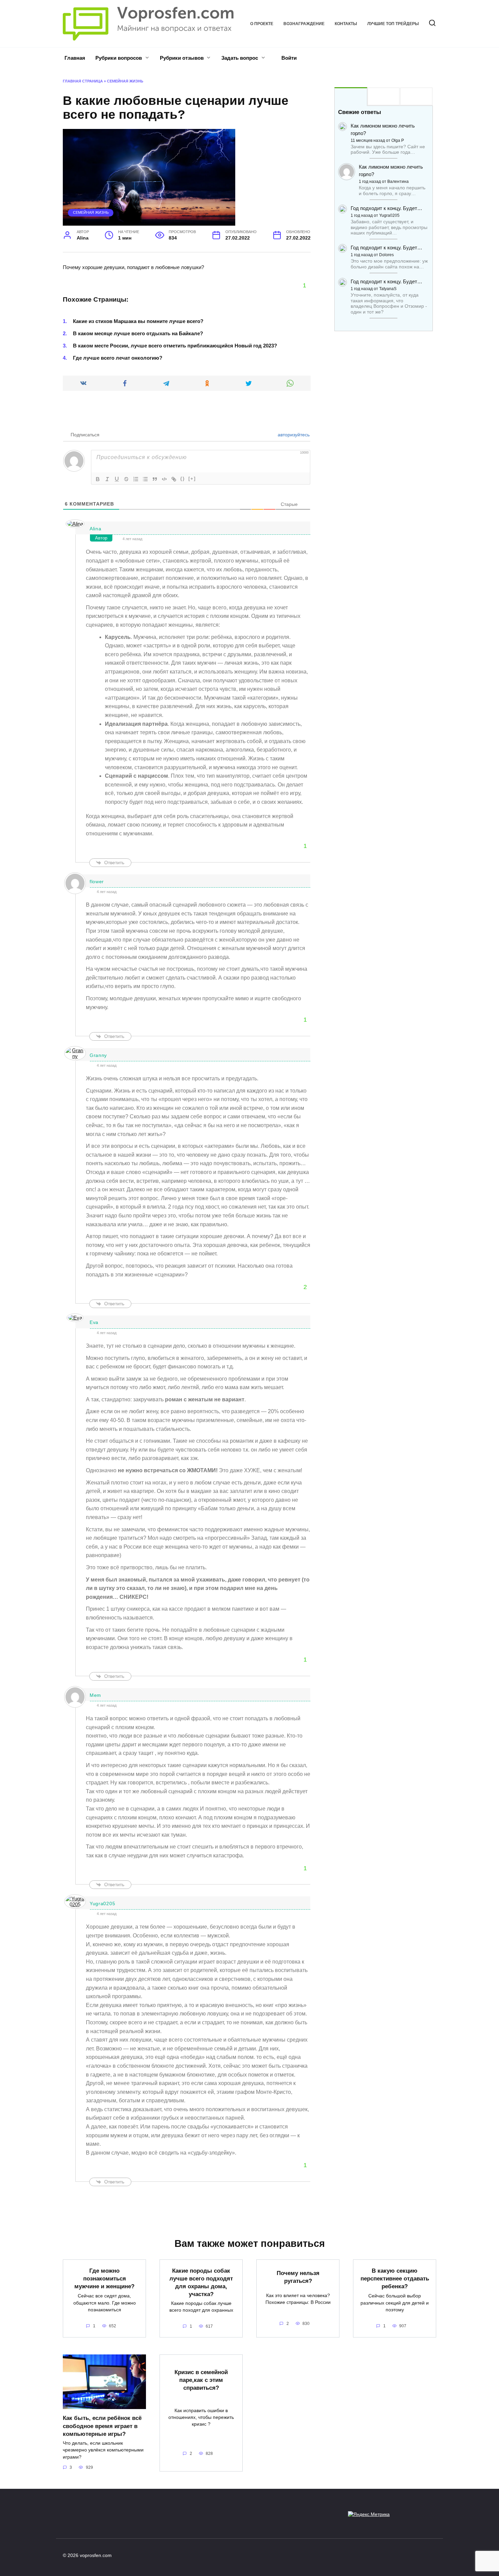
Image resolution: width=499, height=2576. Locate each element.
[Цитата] (155, 479)
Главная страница (83, 81)
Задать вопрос (240, 58)
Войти (288, 58)
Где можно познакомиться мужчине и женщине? (104, 2278)
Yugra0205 (102, 1903)
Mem (95, 1695)
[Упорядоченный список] (136, 479)
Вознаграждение (304, 24)
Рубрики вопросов (119, 58)
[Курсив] (107, 479)
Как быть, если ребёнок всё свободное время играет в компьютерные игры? (102, 2426)
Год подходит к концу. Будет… (386, 208)
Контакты (346, 24)
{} (183, 479)
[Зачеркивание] (126, 479)
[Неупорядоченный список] (145, 479)
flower (97, 882)
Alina (96, 529)
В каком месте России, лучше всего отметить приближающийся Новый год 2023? (175, 346)
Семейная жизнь (125, 81)
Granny (98, 1055)
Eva (94, 1322)
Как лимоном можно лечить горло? (383, 129)
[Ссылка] (174, 479)
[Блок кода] (164, 479)
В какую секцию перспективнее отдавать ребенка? (395, 2278)
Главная (75, 58)
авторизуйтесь (293, 435)
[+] (192, 479)
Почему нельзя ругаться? (298, 2277)
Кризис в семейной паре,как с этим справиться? (201, 2380)
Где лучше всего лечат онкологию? (118, 358)
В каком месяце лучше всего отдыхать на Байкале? (138, 333)
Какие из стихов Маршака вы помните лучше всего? (138, 321)
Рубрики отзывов (182, 58)
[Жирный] (98, 479)
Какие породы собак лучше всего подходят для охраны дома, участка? (201, 2282)
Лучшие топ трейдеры (393, 24)
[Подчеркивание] (117, 479)
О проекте (262, 24)
